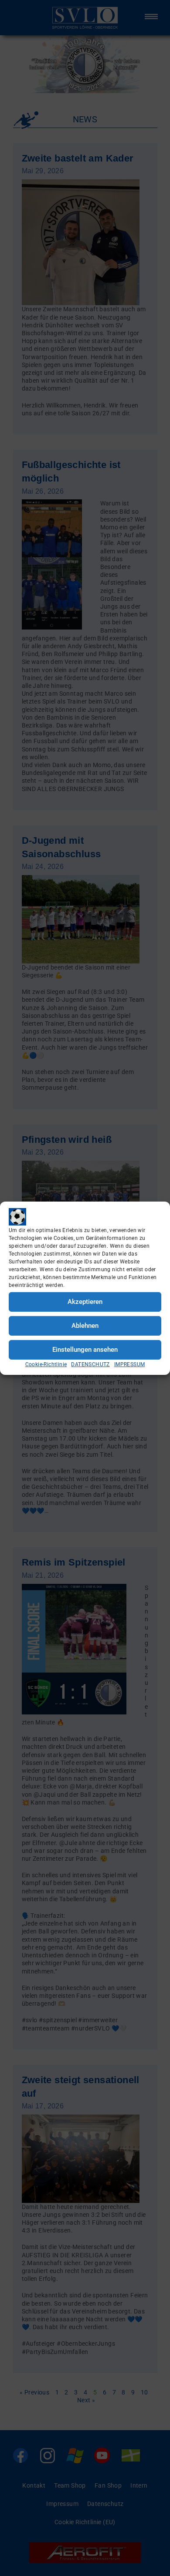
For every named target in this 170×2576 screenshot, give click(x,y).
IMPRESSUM (130, 1364)
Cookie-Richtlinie (46, 1364)
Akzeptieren (85, 1302)
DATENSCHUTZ (90, 1364)
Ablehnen (85, 1326)
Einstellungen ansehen (85, 1350)
